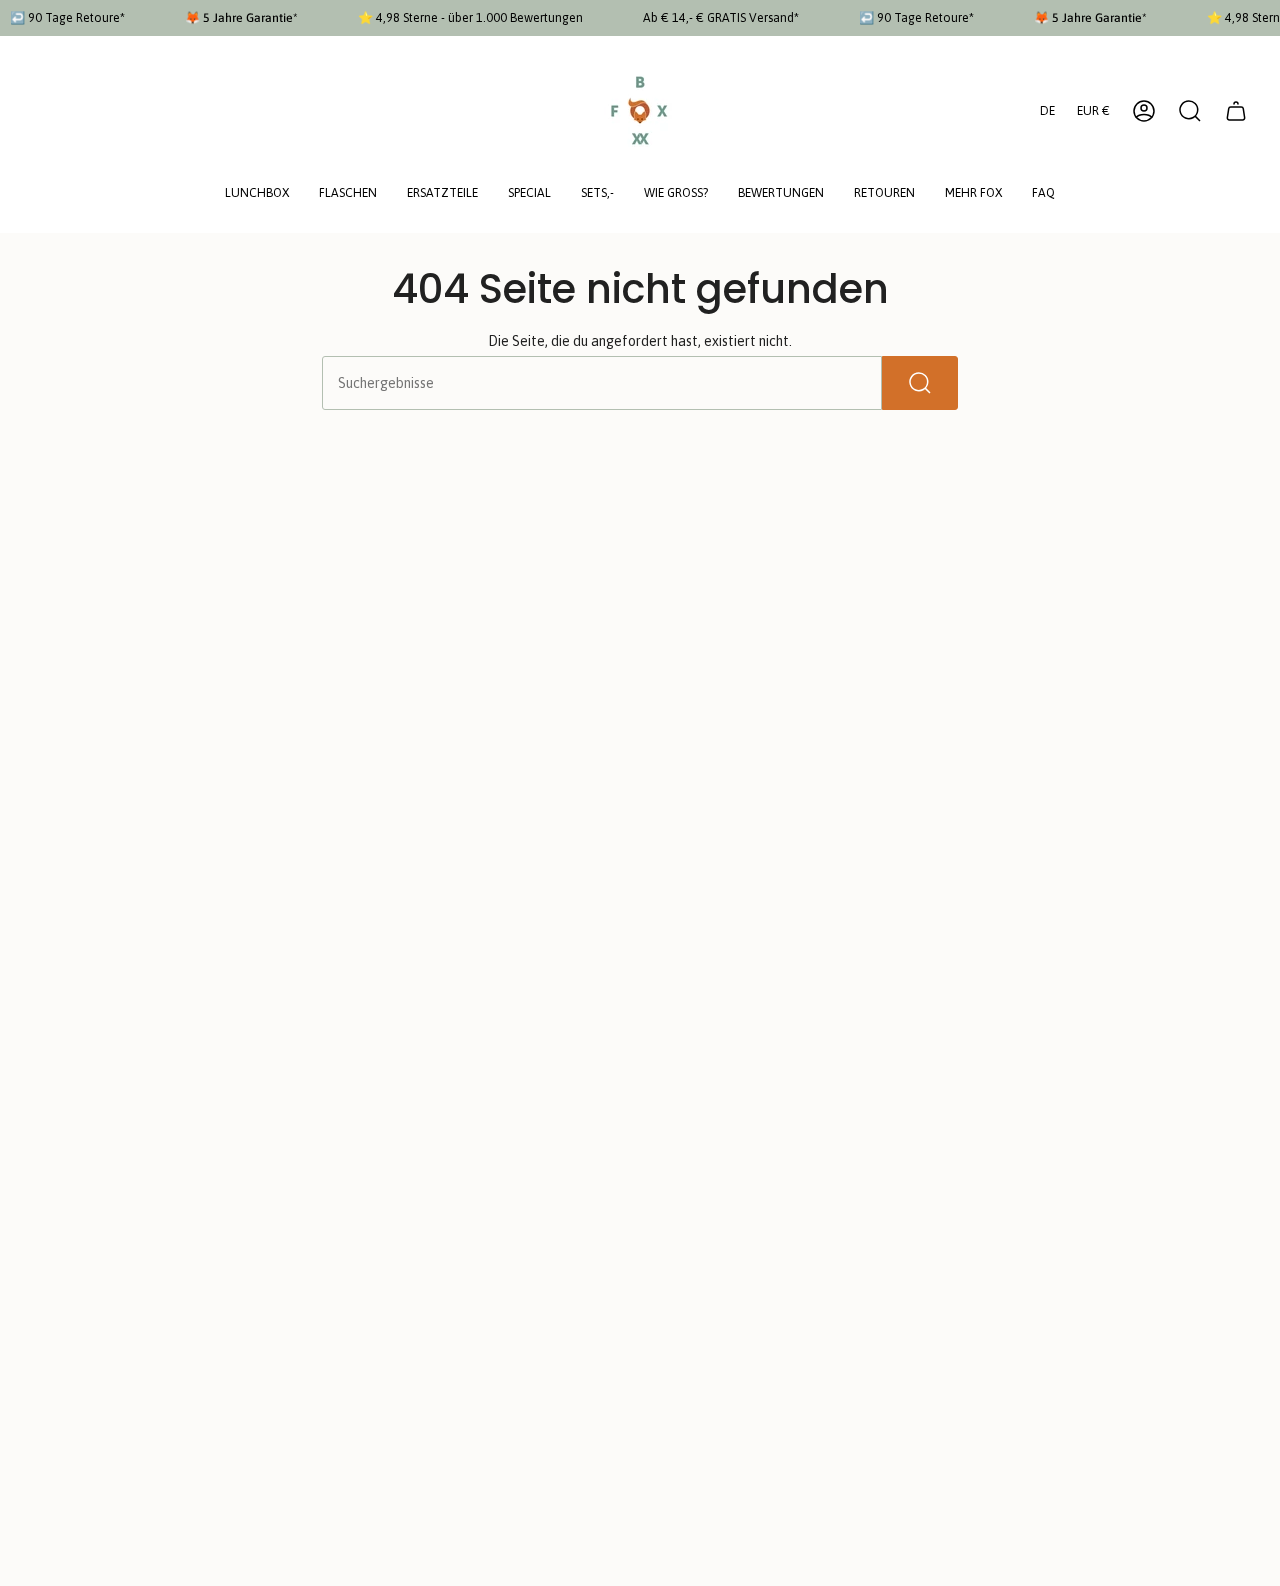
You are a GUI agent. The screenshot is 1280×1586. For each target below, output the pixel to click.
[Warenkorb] (1236, 111)
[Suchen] (920, 383)
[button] (257, 194)
